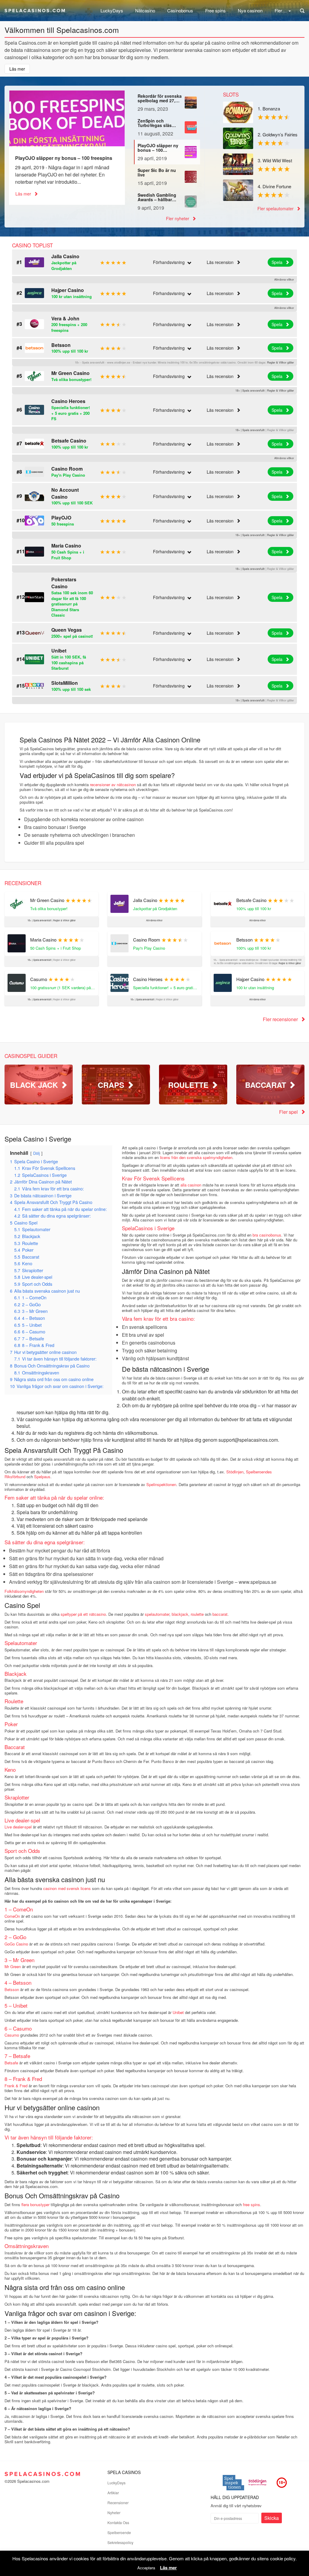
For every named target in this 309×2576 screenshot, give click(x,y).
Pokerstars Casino (64, 583)
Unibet (59, 651)
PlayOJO (61, 518)
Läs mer (24, 194)
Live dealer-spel (18, 1827)
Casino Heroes (68, 401)
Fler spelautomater (276, 208)
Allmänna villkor (284, 280)
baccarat (220, 1614)
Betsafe (11, 2063)
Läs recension (221, 262)
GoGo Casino (16, 1944)
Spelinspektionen (161, 1484)
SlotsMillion (65, 683)
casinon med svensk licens (67, 1888)
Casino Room (67, 469)
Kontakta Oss (118, 2522)
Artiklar (113, 2493)
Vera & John (65, 318)
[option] (67, 148)
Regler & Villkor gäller (280, 362)
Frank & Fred (16, 2086)
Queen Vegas (67, 630)
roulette (197, 1614)
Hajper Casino (68, 290)
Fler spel (289, 1112)
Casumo (12, 2035)
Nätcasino (145, 10)
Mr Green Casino (70, 373)
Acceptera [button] (146, 2568)
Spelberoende (119, 2532)
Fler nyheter (178, 218)
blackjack (180, 1614)
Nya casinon (250, 10)
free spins (252, 2204)
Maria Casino (66, 546)
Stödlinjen (235, 1472)
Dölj (37, 1153)
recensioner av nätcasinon (113, 785)
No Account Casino (65, 493)
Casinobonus (180, 10)
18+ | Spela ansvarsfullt (250, 391)
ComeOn (12, 1916)
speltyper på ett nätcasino (83, 1614)
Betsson (61, 345)
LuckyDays (112, 10)
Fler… (281, 10)
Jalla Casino (65, 256)
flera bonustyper (35, 2204)
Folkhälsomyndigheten (24, 1591)
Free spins (215, 10)
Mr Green (13, 1966)
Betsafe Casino (69, 441)
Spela (278, 262)
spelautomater (157, 1614)
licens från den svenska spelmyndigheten (196, 1157)
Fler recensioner (281, 1019)
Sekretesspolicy (120, 2542)
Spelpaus (42, 1477)
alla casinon (191, 1185)
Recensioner (118, 2503)
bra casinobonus (267, 1235)
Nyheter (114, 2512)
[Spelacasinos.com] (35, 9)
